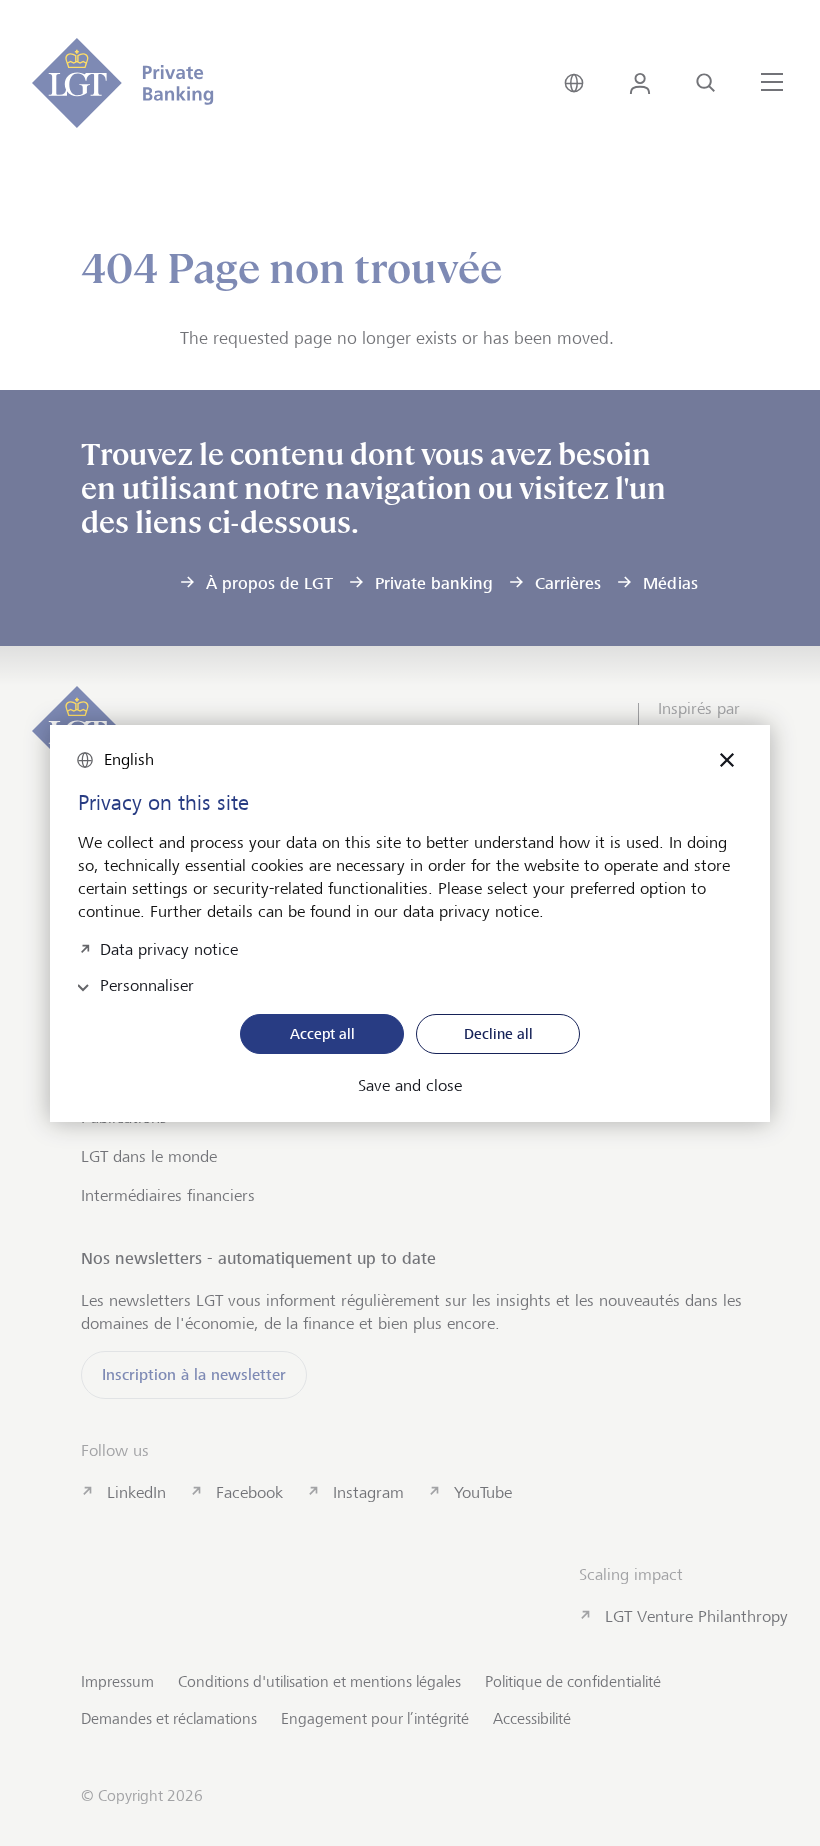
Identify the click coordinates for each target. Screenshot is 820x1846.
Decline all (498, 1033)
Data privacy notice (169, 947)
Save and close (410, 1086)
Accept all (322, 1033)
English (129, 759)
